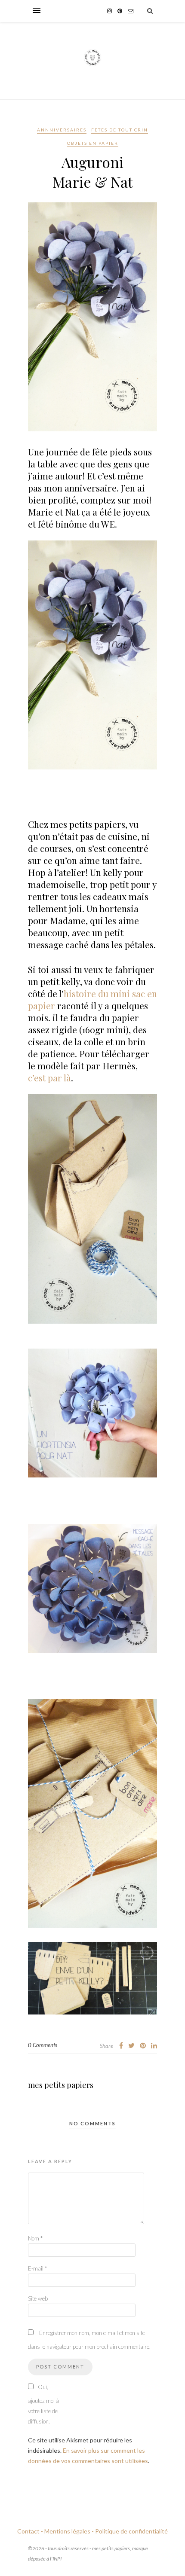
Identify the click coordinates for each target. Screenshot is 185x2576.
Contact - (30, 2531)
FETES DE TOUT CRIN (120, 130)
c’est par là (49, 1077)
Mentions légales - (69, 2531)
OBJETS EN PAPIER (93, 143)
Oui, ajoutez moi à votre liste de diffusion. (43, 2404)
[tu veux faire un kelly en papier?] (97, 2021)
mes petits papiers (61, 2085)
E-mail (37, 2268)
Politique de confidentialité (131, 2531)
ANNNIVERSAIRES (62, 130)
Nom (35, 2238)
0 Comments (43, 2045)
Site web (38, 2298)
